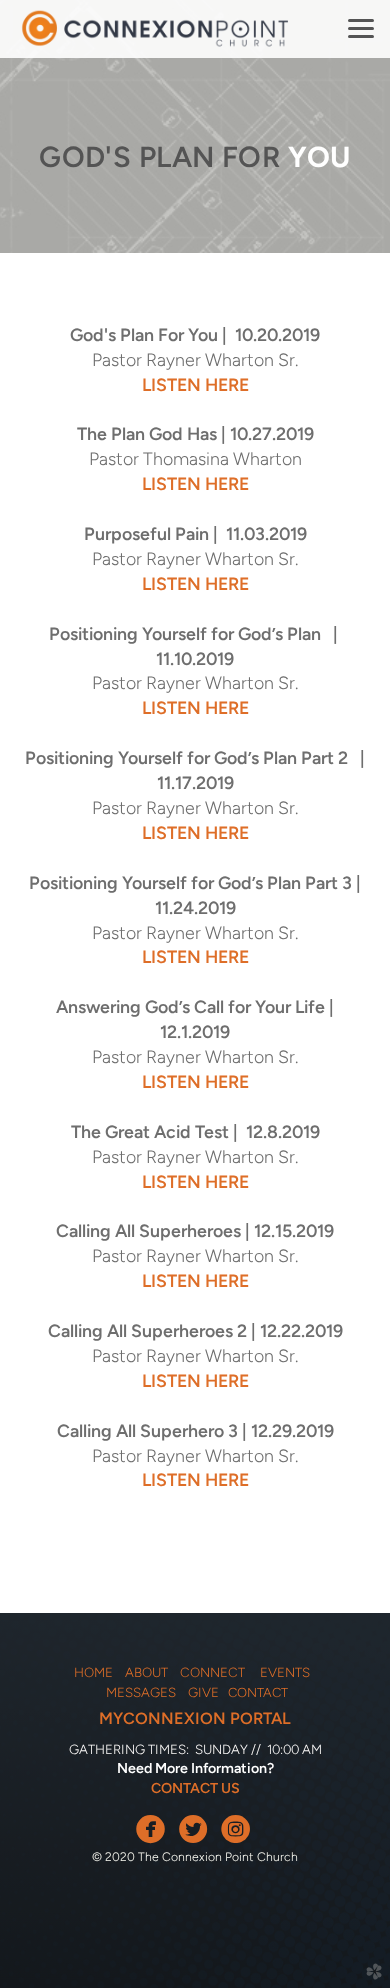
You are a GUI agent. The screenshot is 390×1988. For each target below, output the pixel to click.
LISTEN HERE (195, 384)
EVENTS (285, 1672)
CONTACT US (195, 1788)
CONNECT (217, 1672)
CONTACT (258, 1692)
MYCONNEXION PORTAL (195, 1718)
